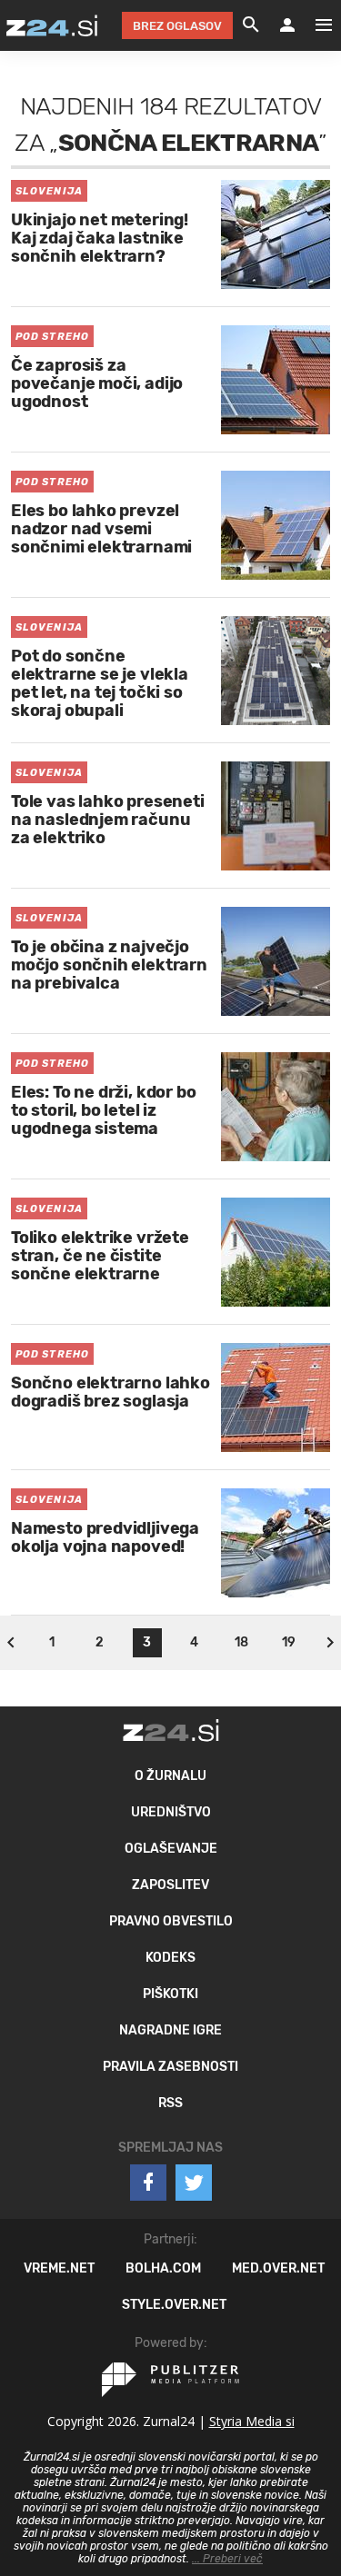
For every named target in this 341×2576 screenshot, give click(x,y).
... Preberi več (227, 2559)
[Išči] (251, 25)
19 (289, 1642)
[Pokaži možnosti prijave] (287, 25)
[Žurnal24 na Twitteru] (194, 2183)
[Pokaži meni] (315, 25)
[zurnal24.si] (52, 25)
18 (241, 1642)
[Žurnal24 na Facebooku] (148, 2183)
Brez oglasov (177, 26)
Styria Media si (252, 2421)
